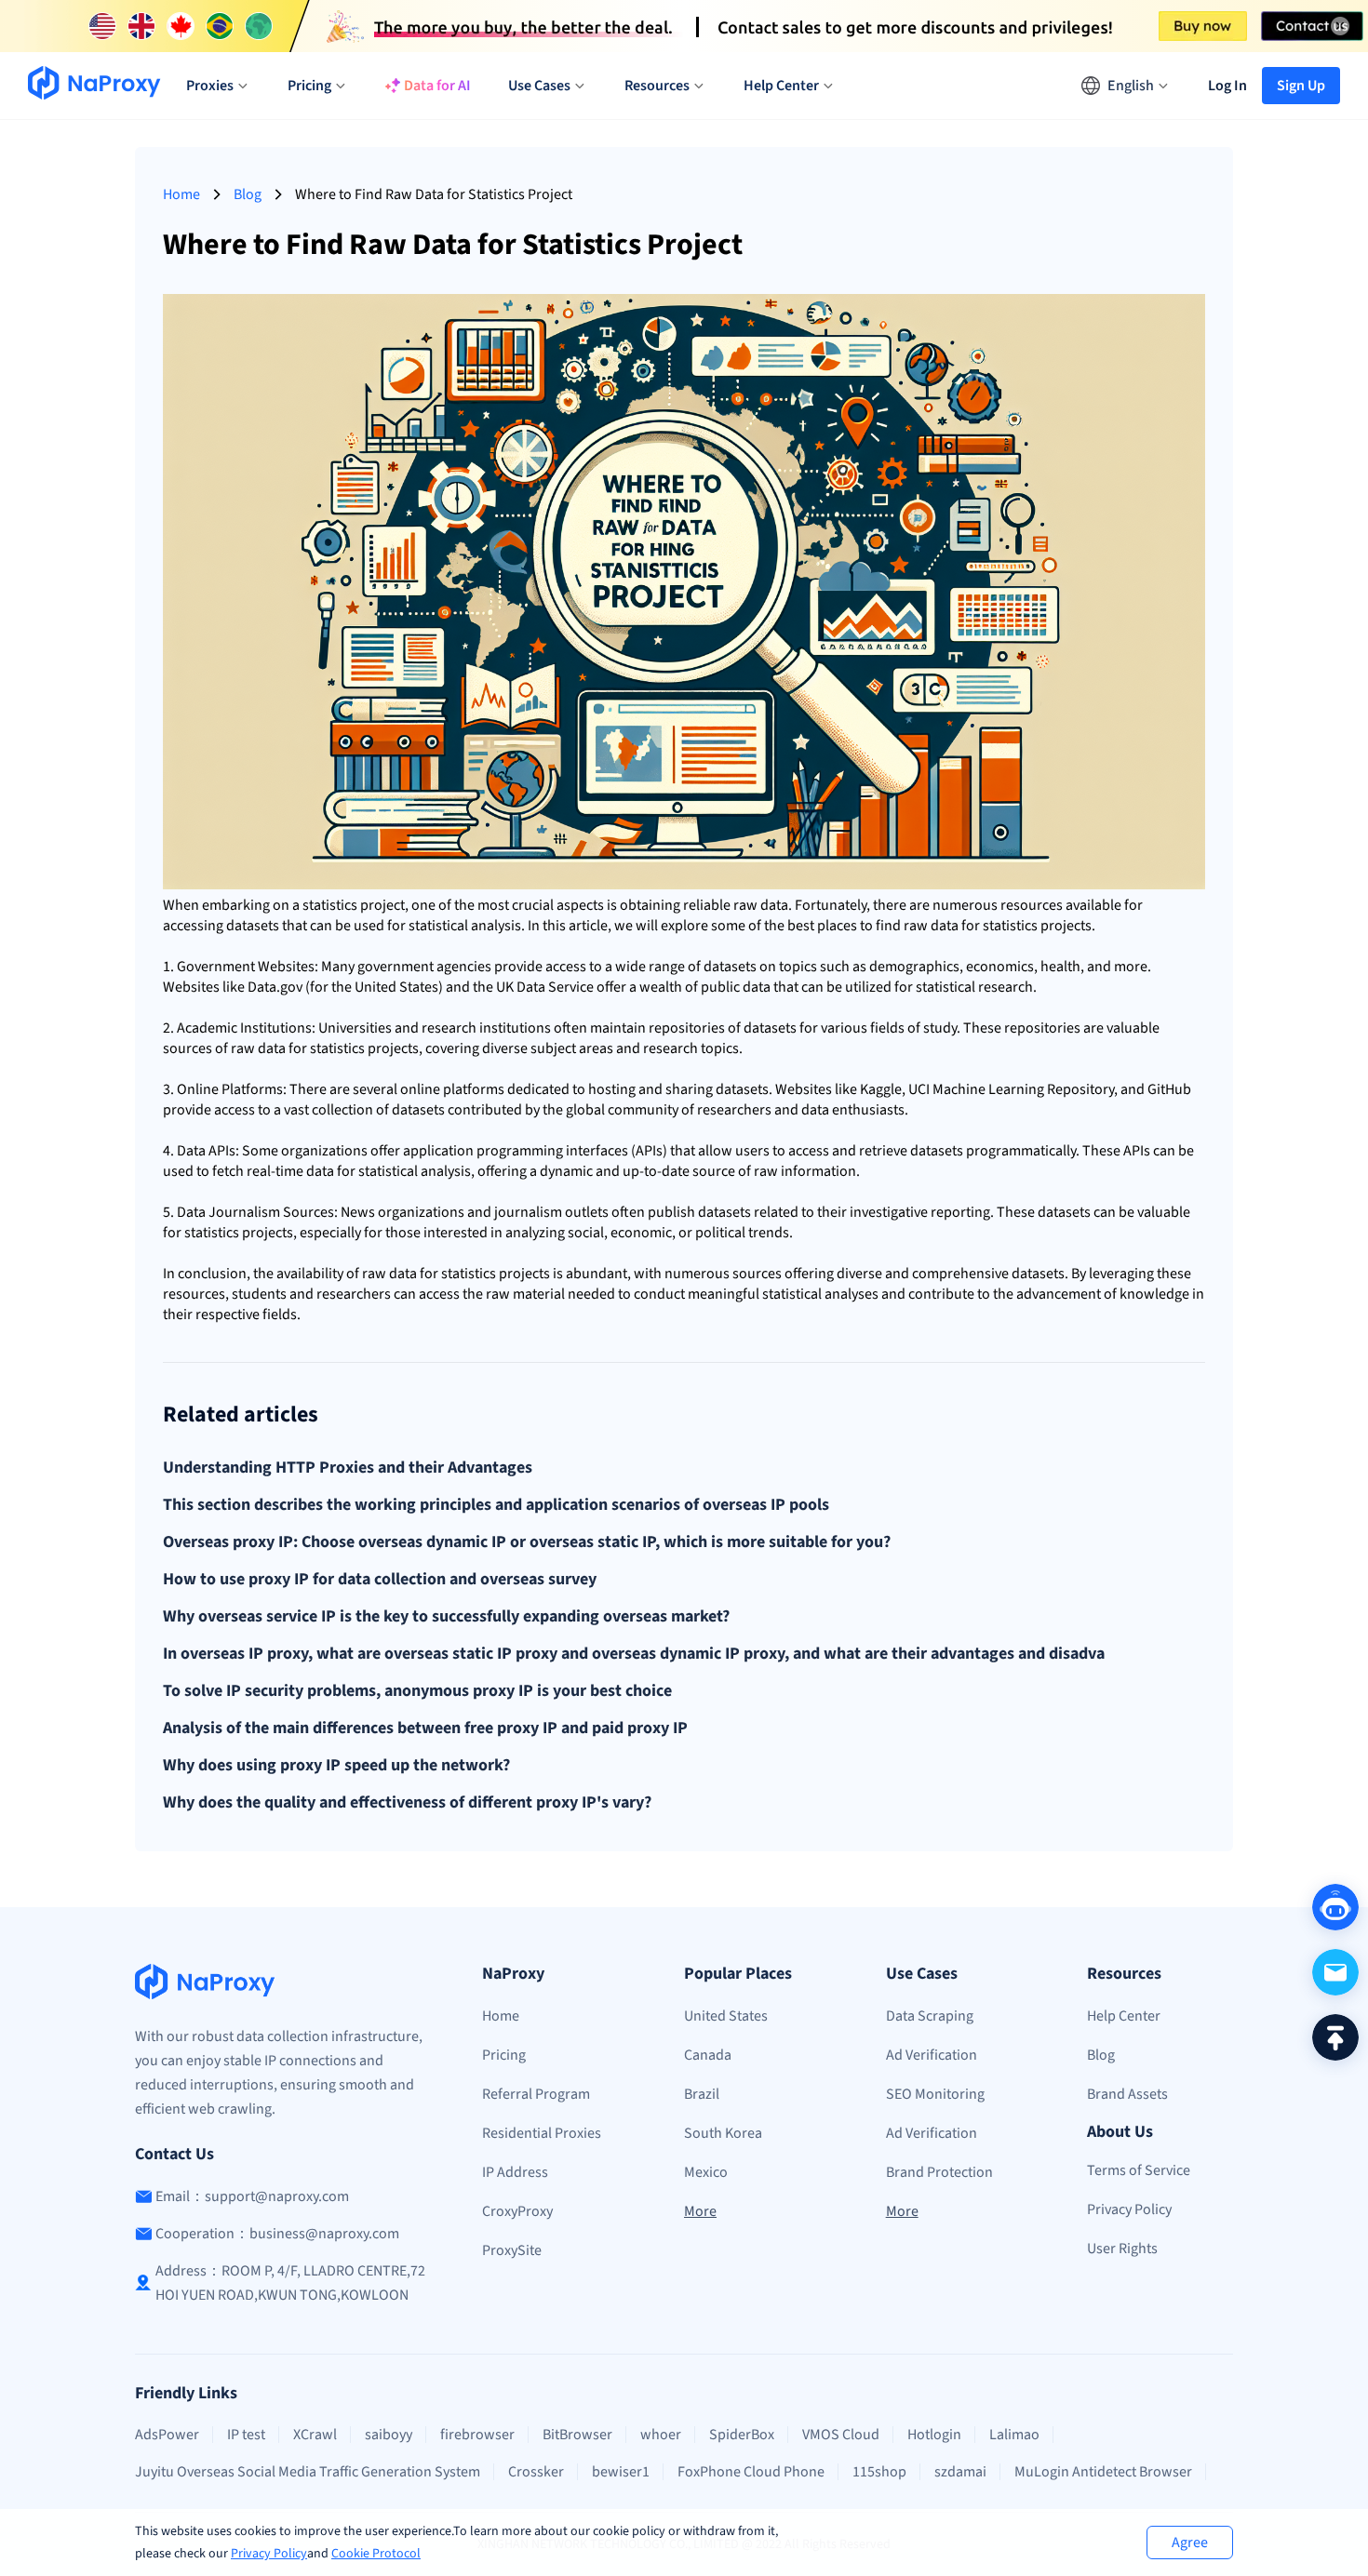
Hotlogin (934, 2435)
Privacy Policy (269, 2554)
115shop (879, 2472)
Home (181, 194)
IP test (246, 2435)
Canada (708, 2055)
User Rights (1122, 2249)
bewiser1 (621, 2472)
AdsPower (167, 2435)
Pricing (504, 2055)
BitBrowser (577, 2435)
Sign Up (1301, 86)
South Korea (723, 2133)
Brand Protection (939, 2172)
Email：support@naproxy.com (252, 2196)
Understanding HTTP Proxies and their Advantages (348, 1468)
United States (726, 2016)
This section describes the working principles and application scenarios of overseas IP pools (496, 1505)
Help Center (1124, 2016)
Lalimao (1014, 2435)
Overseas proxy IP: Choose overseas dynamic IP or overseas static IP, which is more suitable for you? (527, 1542)
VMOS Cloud (841, 2435)
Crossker (536, 2472)
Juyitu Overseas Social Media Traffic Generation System (308, 2472)
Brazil (702, 2094)
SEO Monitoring (935, 2094)
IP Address (515, 2172)
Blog (248, 194)
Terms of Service (1139, 2170)
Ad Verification (932, 2055)
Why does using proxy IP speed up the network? (336, 1766)
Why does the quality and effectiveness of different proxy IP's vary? (407, 1803)
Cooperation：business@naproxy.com (277, 2234)
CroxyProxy (517, 2211)
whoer (661, 2435)
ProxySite (512, 2250)
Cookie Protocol (376, 2554)
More (700, 2211)
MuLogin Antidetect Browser (1103, 2472)
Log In (1227, 86)
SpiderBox (742, 2435)
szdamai (960, 2472)
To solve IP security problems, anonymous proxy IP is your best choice (417, 1691)
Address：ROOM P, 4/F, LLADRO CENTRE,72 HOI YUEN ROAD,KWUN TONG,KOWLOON (290, 2283)
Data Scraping (930, 2016)
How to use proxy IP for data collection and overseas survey (380, 1580)
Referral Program (536, 2094)
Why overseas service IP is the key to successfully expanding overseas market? (446, 1617)
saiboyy (389, 2435)
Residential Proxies (542, 2133)
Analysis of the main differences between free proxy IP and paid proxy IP (425, 1728)
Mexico (706, 2172)
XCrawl (315, 2435)
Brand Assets (1127, 2094)
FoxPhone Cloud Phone (751, 2472)
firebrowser (477, 2435)
